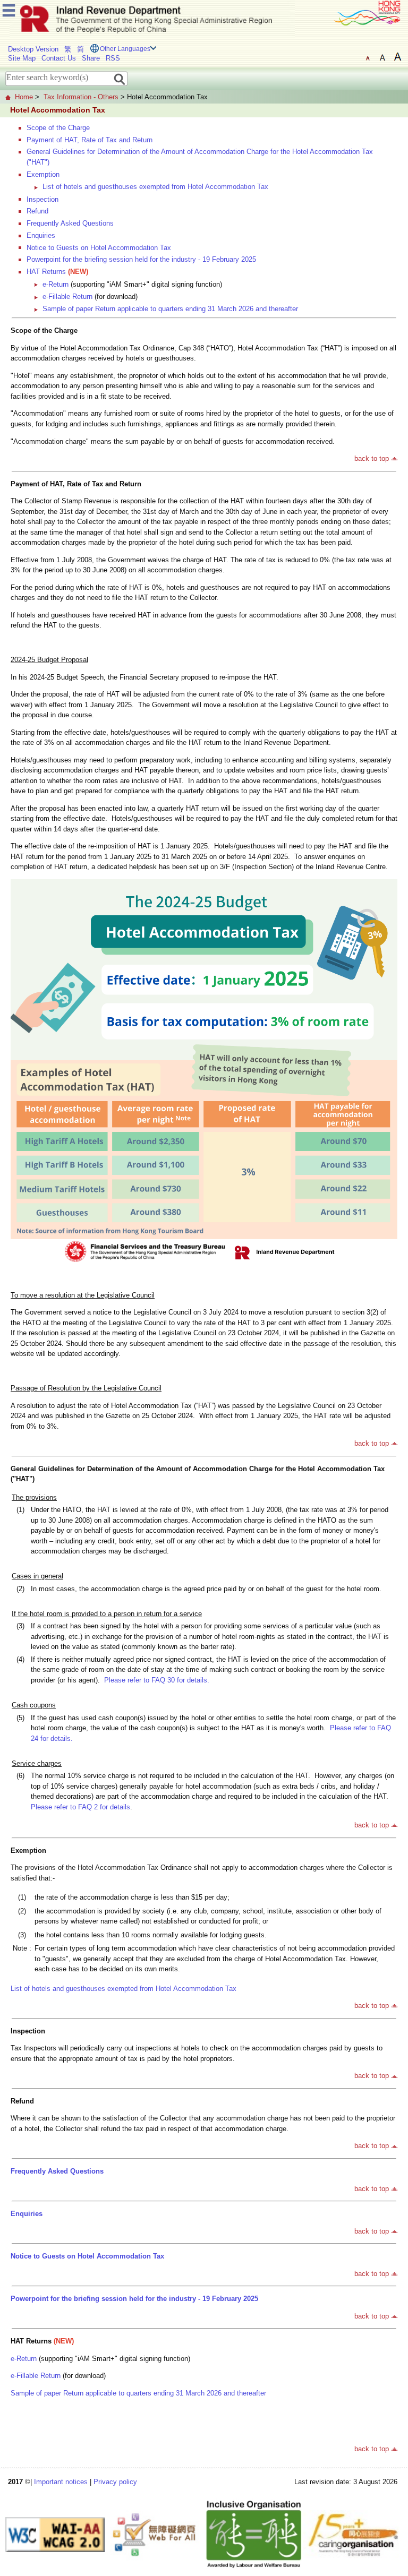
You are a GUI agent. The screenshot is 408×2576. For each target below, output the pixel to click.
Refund (37, 211)
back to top (372, 458)
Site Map (22, 58)
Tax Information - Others (81, 97)
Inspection (42, 199)
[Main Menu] (9, 9)
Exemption (43, 174)
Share (91, 58)
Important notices (61, 2482)
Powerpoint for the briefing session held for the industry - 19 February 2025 (141, 259)
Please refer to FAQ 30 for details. (157, 1680)
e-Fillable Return (67, 297)
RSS (113, 58)
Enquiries (41, 235)
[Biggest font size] (397, 57)
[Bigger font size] (382, 57)
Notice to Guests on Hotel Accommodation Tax (99, 248)
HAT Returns (46, 272)
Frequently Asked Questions (70, 223)
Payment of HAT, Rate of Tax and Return (90, 140)
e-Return (56, 284)
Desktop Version (33, 49)
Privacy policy (115, 2482)
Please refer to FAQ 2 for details (80, 1807)
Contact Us (59, 58)
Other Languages (125, 49)
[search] (120, 78)
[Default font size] (368, 57)
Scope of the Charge (58, 128)
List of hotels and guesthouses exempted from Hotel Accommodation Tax (155, 187)
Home (24, 97)
